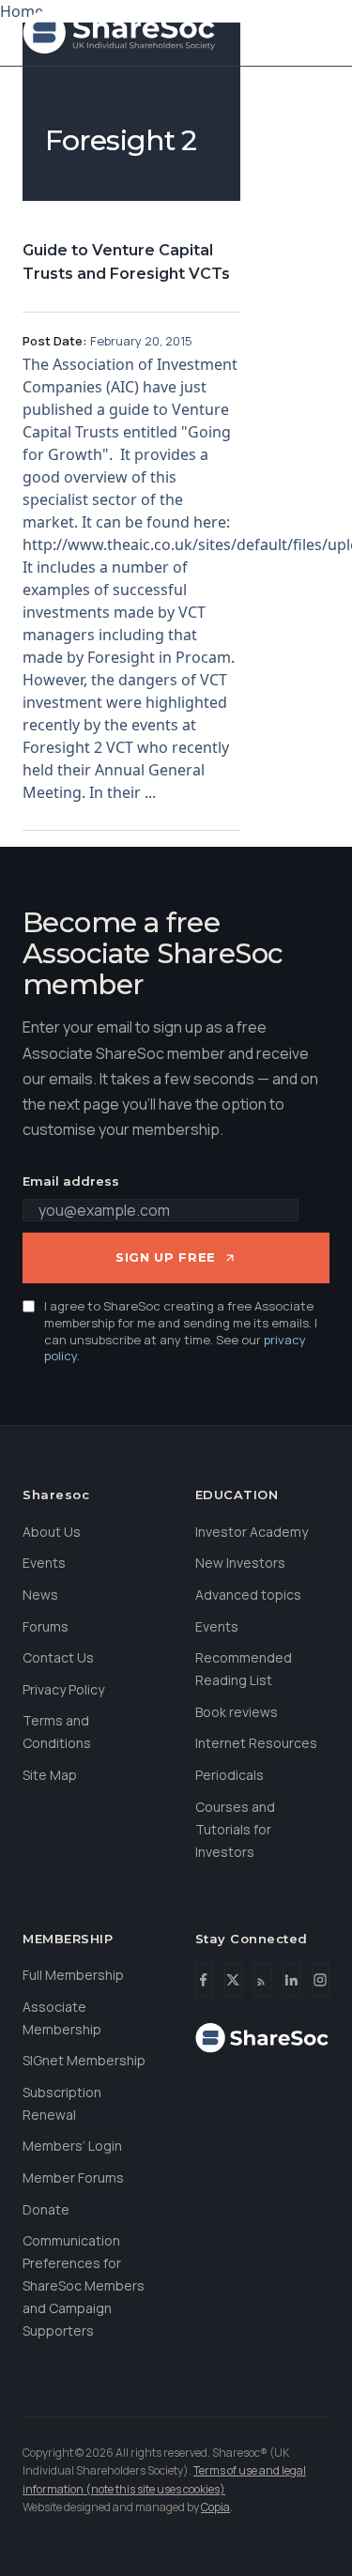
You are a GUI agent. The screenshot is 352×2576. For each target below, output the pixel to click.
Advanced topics (248, 1595)
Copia (215, 2507)
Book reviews (237, 1712)
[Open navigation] (311, 33)
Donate (46, 2209)
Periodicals (230, 1775)
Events (44, 1563)
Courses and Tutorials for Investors (235, 1829)
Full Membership (73, 1975)
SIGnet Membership (84, 2060)
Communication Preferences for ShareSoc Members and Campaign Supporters (84, 2285)
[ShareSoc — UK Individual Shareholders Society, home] (119, 33)
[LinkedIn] (291, 1980)
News (40, 1595)
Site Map (50, 1775)
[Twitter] (233, 1980)
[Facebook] (204, 1980)
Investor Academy (252, 1532)
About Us (52, 1532)
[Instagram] (321, 1980)
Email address (71, 1181)
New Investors (240, 1563)
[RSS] (262, 1980)
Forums (46, 1626)
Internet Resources (256, 1743)
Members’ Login (72, 2146)
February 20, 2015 (141, 341)
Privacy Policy (63, 1689)
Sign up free (166, 1257)
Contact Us (58, 1657)
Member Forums (73, 2177)
